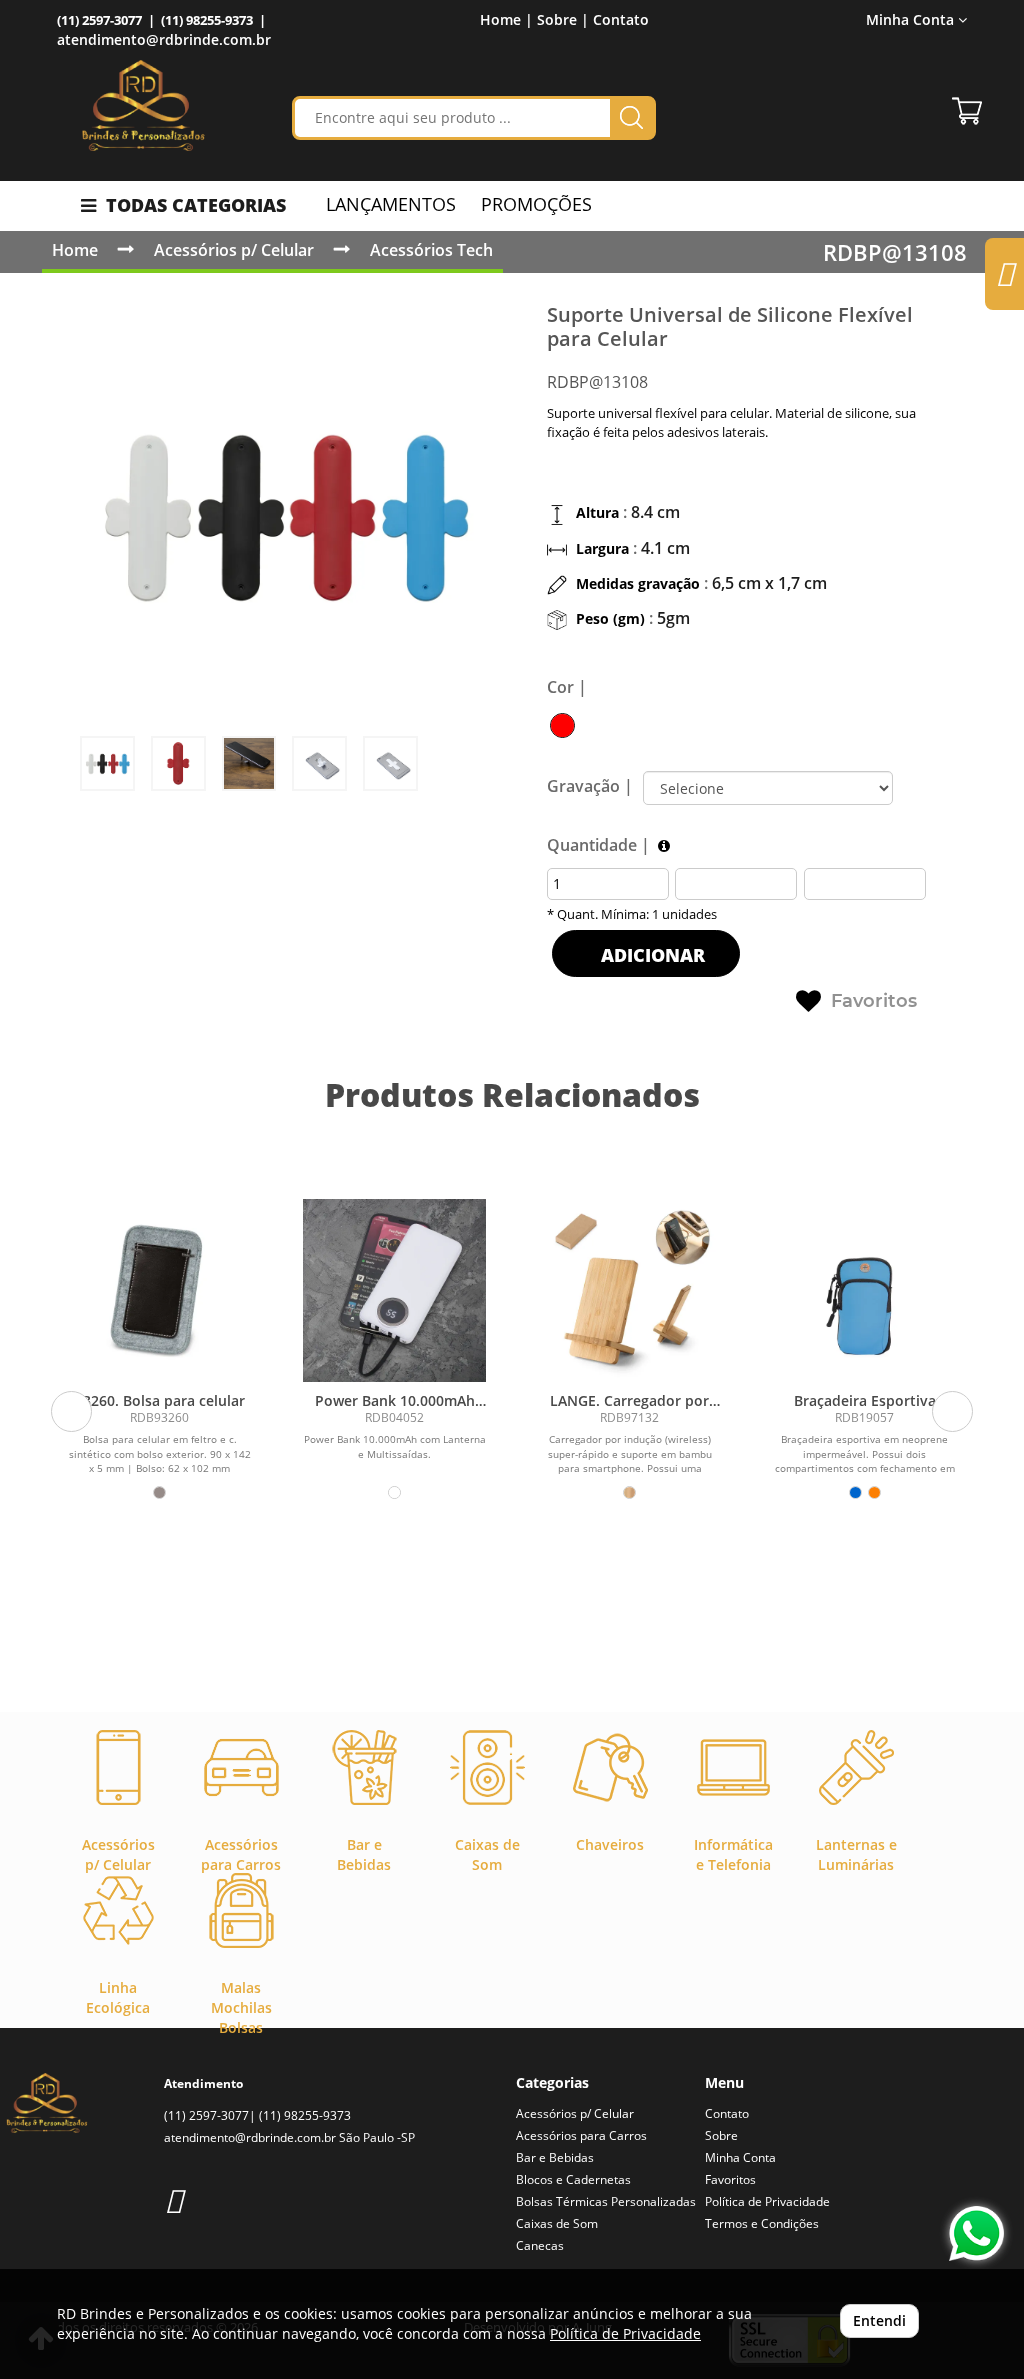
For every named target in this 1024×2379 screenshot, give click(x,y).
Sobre (721, 2135)
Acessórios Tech (431, 250)
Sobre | (563, 19)
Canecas (540, 2245)
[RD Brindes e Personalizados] (143, 105)
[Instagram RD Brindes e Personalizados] (173, 2199)
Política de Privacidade (767, 2201)
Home (75, 250)
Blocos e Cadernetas (573, 2179)
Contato (621, 19)
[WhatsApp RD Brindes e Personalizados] (976, 2233)
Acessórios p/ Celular (234, 250)
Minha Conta (740, 2157)
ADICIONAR (650, 955)
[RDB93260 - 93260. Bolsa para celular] (159, 1290)
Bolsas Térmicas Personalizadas (606, 2201)
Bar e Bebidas (555, 2157)
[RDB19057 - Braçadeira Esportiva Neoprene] (864, 1290)
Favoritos (874, 1001)
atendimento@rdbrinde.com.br (164, 39)
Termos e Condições (762, 2223)
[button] (71, 1411)
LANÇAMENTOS (391, 204)
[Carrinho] (967, 111)
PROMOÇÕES (536, 204)
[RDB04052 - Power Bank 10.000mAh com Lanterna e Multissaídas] (394, 1290)
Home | (506, 19)
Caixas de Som (557, 2223)
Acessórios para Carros (581, 2135)
